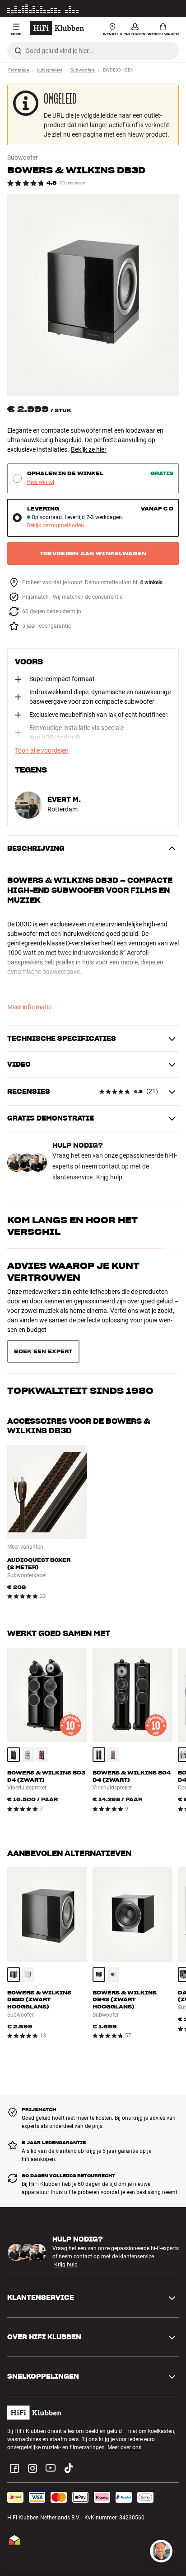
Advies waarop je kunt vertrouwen (73, 1272)
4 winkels (151, 583)
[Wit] (28, 1713)
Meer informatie (160, 9)
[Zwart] (14, 1713)
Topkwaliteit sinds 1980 (80, 1312)
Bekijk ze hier (89, 449)
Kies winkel (41, 482)
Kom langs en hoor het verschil (72, 1226)
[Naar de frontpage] (57, 28)
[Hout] (42, 1713)
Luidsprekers (50, 70)
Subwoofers (83, 70)
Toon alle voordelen (42, 750)
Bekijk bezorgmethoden (56, 526)
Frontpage (19, 70)
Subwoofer (23, 157)
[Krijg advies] (161, 2551)
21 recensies (72, 183)
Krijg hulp (109, 1177)
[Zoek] (18, 51)
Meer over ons (124, 2406)
